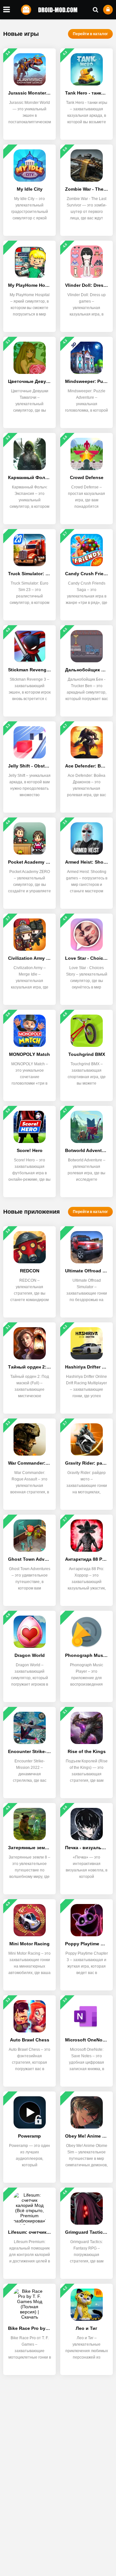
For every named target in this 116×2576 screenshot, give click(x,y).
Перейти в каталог (90, 34)
